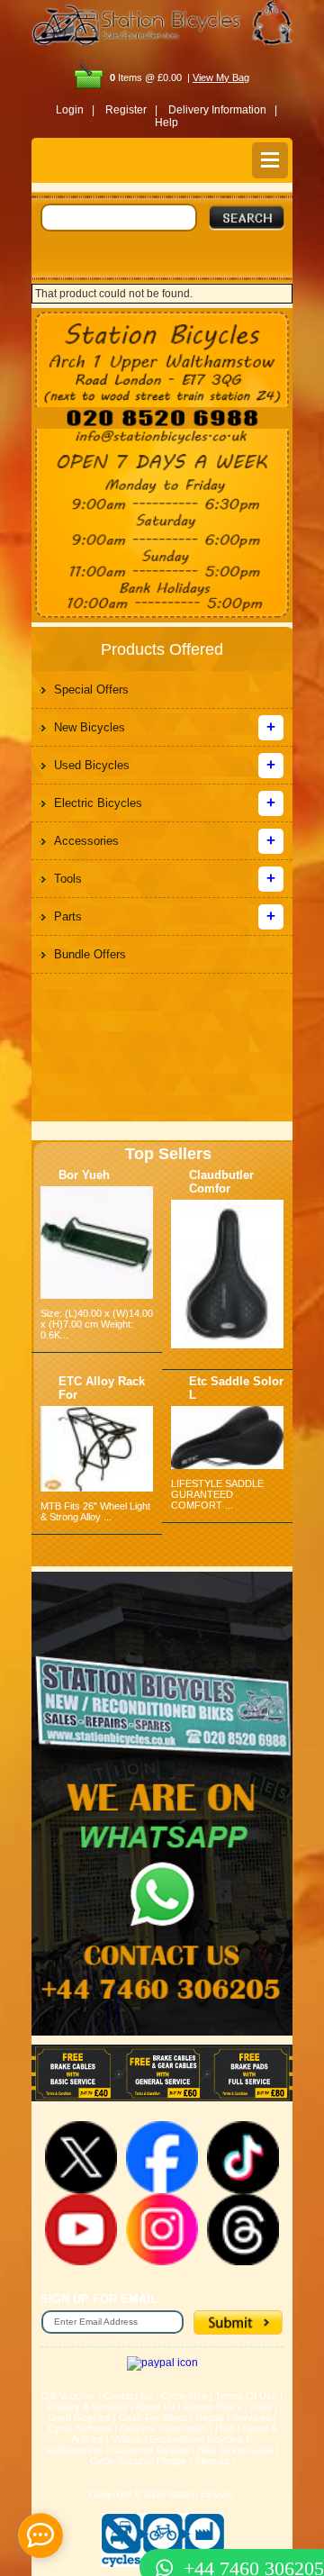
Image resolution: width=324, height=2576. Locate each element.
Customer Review (150, 2450)
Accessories (86, 841)
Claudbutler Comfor (221, 1182)
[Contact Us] (162, 438)
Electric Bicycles (98, 803)
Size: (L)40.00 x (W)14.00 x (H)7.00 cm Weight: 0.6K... (97, 1324)
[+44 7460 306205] (162, 2535)
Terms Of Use (246, 2396)
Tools (68, 879)
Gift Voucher (68, 2396)
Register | (131, 110)
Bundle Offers (90, 954)
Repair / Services (233, 2417)
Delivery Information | (223, 110)
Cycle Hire (184, 2396)
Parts (68, 916)
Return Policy (213, 2407)
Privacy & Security (87, 2407)
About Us (155, 2407)
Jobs (261, 2407)
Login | (75, 110)
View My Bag (221, 77)
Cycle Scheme (80, 2428)
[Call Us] (162, 418)
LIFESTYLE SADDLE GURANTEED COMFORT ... (217, 1494)
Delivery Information (163, 2428)
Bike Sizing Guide (235, 2450)
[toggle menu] (270, 160)
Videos (126, 2439)
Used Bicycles (92, 765)
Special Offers (91, 689)
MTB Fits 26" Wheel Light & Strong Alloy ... (95, 1511)
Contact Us (128, 2396)
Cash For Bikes (153, 2417)
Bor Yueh (84, 1175)
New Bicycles (90, 727)
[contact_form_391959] (40, 2535)
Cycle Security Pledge (138, 2461)
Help (166, 122)
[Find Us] (162, 358)
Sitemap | (215, 2461)
